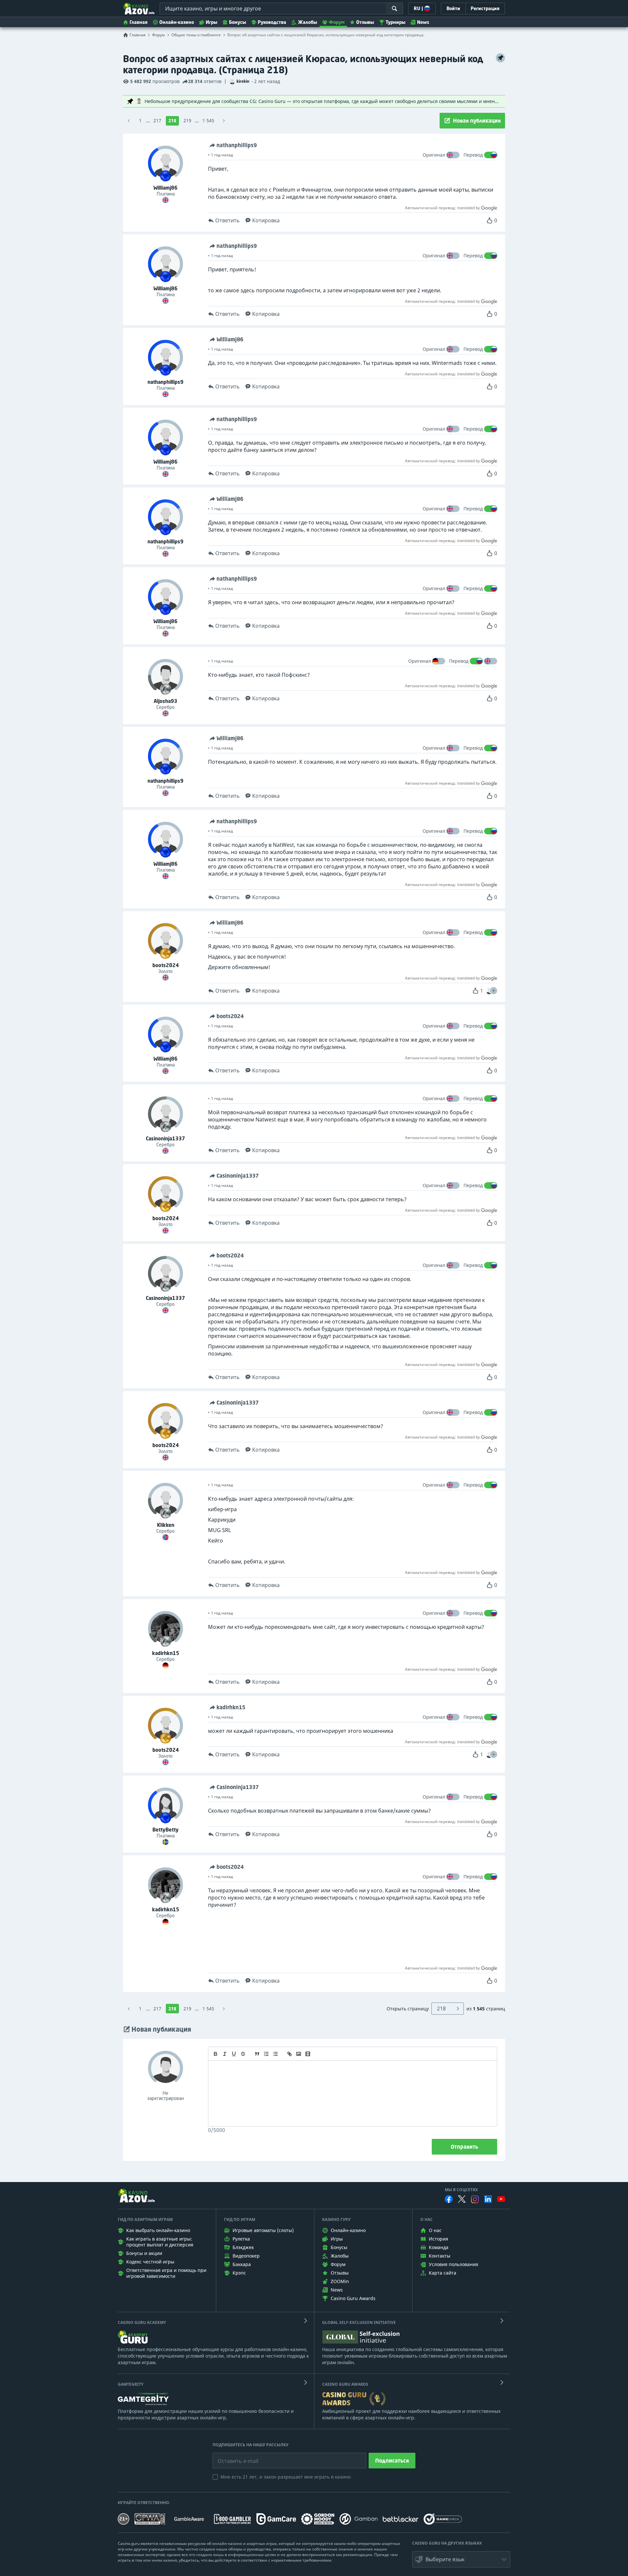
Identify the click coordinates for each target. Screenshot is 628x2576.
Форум (337, 22)
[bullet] (275, 2054)
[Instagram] (475, 2199)
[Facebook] (449, 2199)
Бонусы (237, 22)
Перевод (473, 155)
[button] (494, 991)
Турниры (395, 22)
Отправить (464, 2147)
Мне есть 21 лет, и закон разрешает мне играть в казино (286, 2477)
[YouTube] (501, 2199)
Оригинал (434, 155)
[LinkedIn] (488, 2199)
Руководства (272, 22)
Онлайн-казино (177, 22)
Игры (211, 22)
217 (157, 120)
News (423, 22)
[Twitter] (462, 2199)
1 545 (208, 120)
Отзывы (365, 22)
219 (187, 120)
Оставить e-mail (233, 2456)
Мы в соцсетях (461, 2190)
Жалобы (307, 22)
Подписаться (392, 2461)
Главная (139, 22)
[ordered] (266, 2054)
